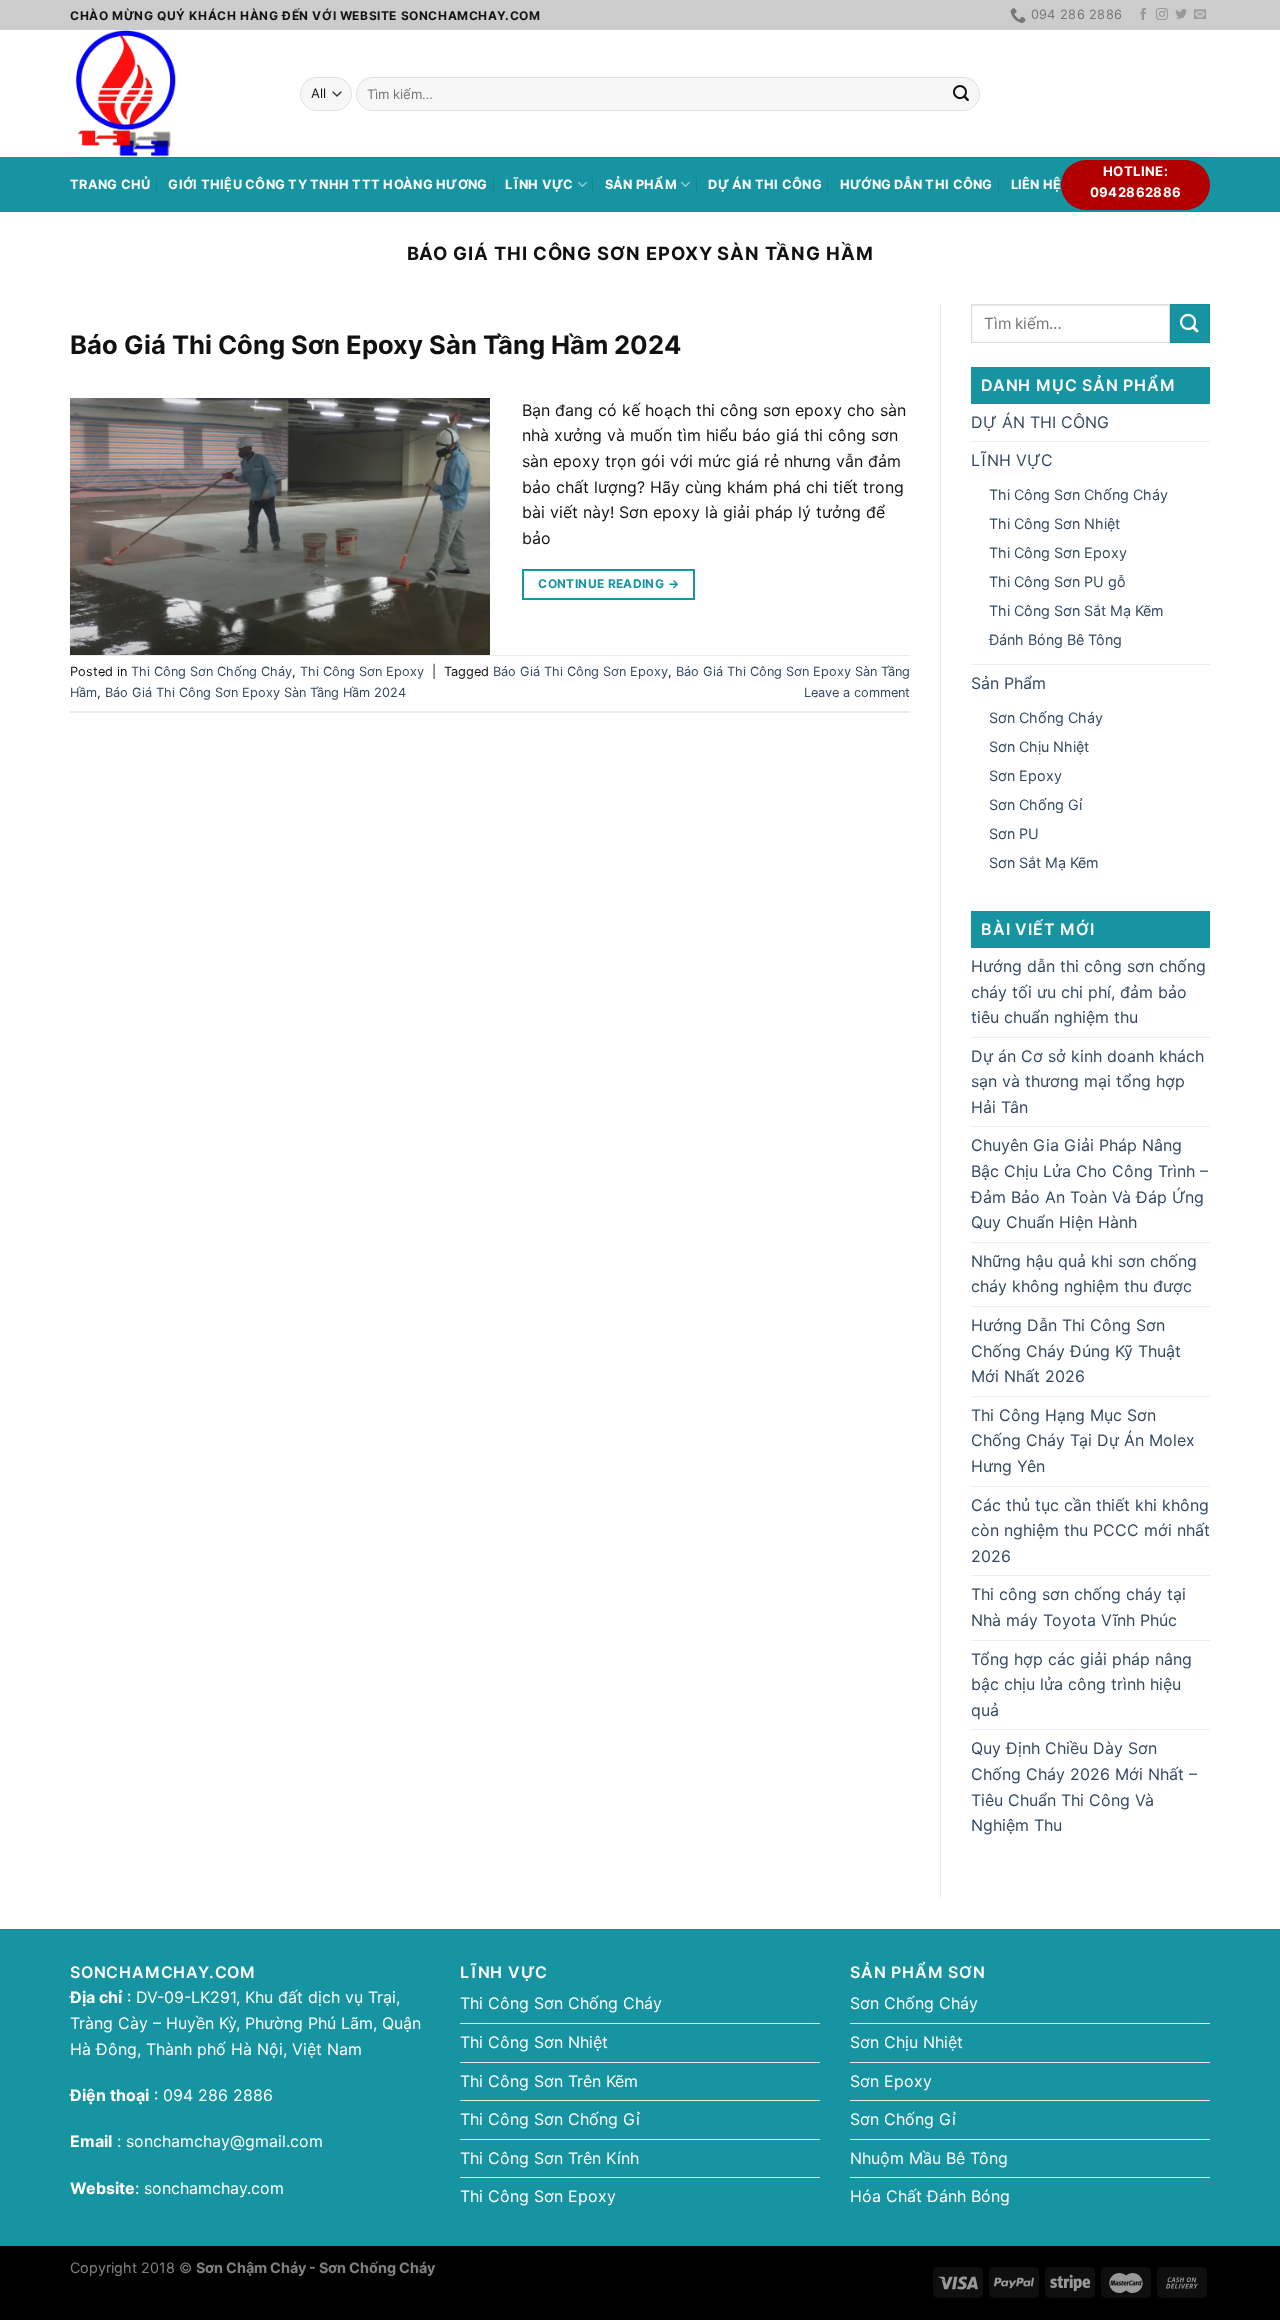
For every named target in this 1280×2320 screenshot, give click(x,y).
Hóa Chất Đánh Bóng (930, 2196)
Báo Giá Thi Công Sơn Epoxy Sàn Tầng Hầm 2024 (375, 344)
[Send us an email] (1200, 15)
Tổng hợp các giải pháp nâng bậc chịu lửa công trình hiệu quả (1081, 1684)
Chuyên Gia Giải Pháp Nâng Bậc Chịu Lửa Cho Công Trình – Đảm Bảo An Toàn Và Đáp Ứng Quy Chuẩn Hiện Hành (1089, 1183)
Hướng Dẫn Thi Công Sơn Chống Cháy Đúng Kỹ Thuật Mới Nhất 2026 (1076, 1350)
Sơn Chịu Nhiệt (1039, 746)
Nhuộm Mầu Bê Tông (929, 2158)
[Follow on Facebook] (1143, 15)
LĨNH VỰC (539, 184)
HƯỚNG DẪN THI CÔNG (916, 184)
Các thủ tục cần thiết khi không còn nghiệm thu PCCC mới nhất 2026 (1090, 1530)
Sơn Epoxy (1025, 775)
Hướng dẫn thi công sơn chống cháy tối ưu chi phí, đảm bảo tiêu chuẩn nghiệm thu (1088, 991)
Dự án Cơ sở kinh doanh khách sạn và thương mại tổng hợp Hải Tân (1087, 1081)
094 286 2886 (215, 2095)
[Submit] (961, 94)
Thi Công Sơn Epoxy (362, 671)
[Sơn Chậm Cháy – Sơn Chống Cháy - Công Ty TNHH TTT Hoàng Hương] (170, 93)
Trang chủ (110, 184)
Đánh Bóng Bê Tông (1055, 639)
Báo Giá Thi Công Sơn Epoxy (580, 671)
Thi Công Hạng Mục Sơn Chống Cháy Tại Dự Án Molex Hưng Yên (1083, 1440)
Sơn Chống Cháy (1046, 717)
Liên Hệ (1036, 184)
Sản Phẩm (641, 184)
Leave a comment (857, 692)
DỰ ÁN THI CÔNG (765, 184)
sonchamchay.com (214, 2188)
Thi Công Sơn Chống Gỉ (550, 2119)
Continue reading (608, 583)
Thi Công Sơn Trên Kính (549, 2158)
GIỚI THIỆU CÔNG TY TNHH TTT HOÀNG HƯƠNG (327, 184)
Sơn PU (1014, 833)
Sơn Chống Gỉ (1035, 804)
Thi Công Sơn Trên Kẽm (549, 2081)
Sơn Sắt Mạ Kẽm (1044, 862)
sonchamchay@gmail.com (224, 2141)
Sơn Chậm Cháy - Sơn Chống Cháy (315, 2267)
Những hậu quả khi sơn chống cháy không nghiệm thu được (1084, 1274)
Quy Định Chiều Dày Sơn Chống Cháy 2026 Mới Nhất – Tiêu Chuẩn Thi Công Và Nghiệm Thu (1084, 1786)
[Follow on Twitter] (1181, 15)
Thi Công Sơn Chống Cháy (211, 671)
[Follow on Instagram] (1162, 15)
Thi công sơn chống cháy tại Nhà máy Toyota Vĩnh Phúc (1078, 1607)
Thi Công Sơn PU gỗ (1057, 581)
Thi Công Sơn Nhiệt (1054, 523)
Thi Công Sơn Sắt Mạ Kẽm (1076, 610)
